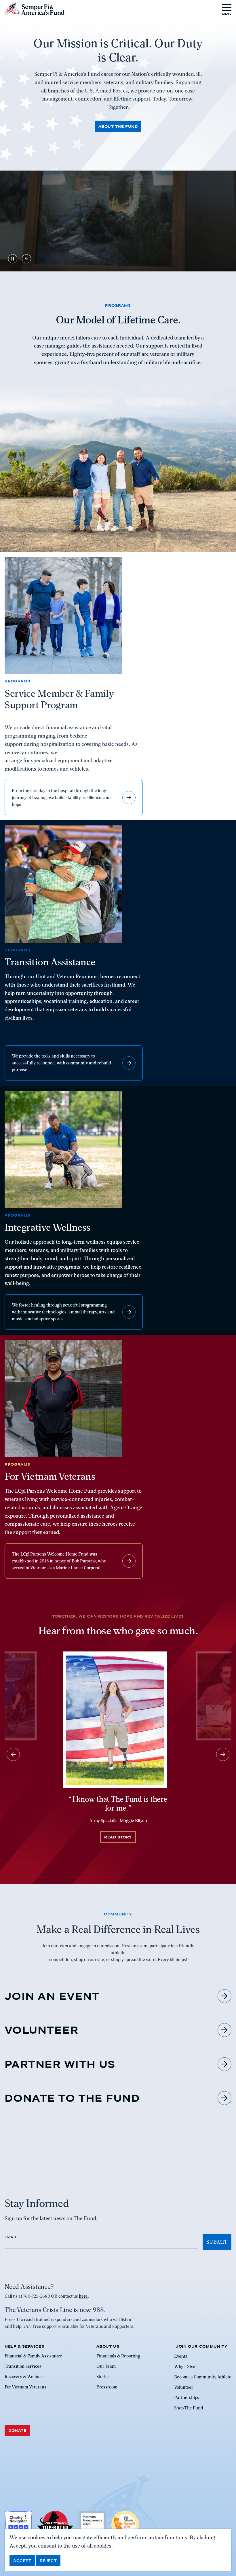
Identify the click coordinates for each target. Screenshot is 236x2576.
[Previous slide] (13, 1754)
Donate (17, 2430)
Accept (22, 2560)
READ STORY (118, 1837)
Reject (48, 2560)
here (83, 2296)
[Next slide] (223, 1754)
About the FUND (118, 126)
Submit (217, 2242)
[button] (227, 9)
